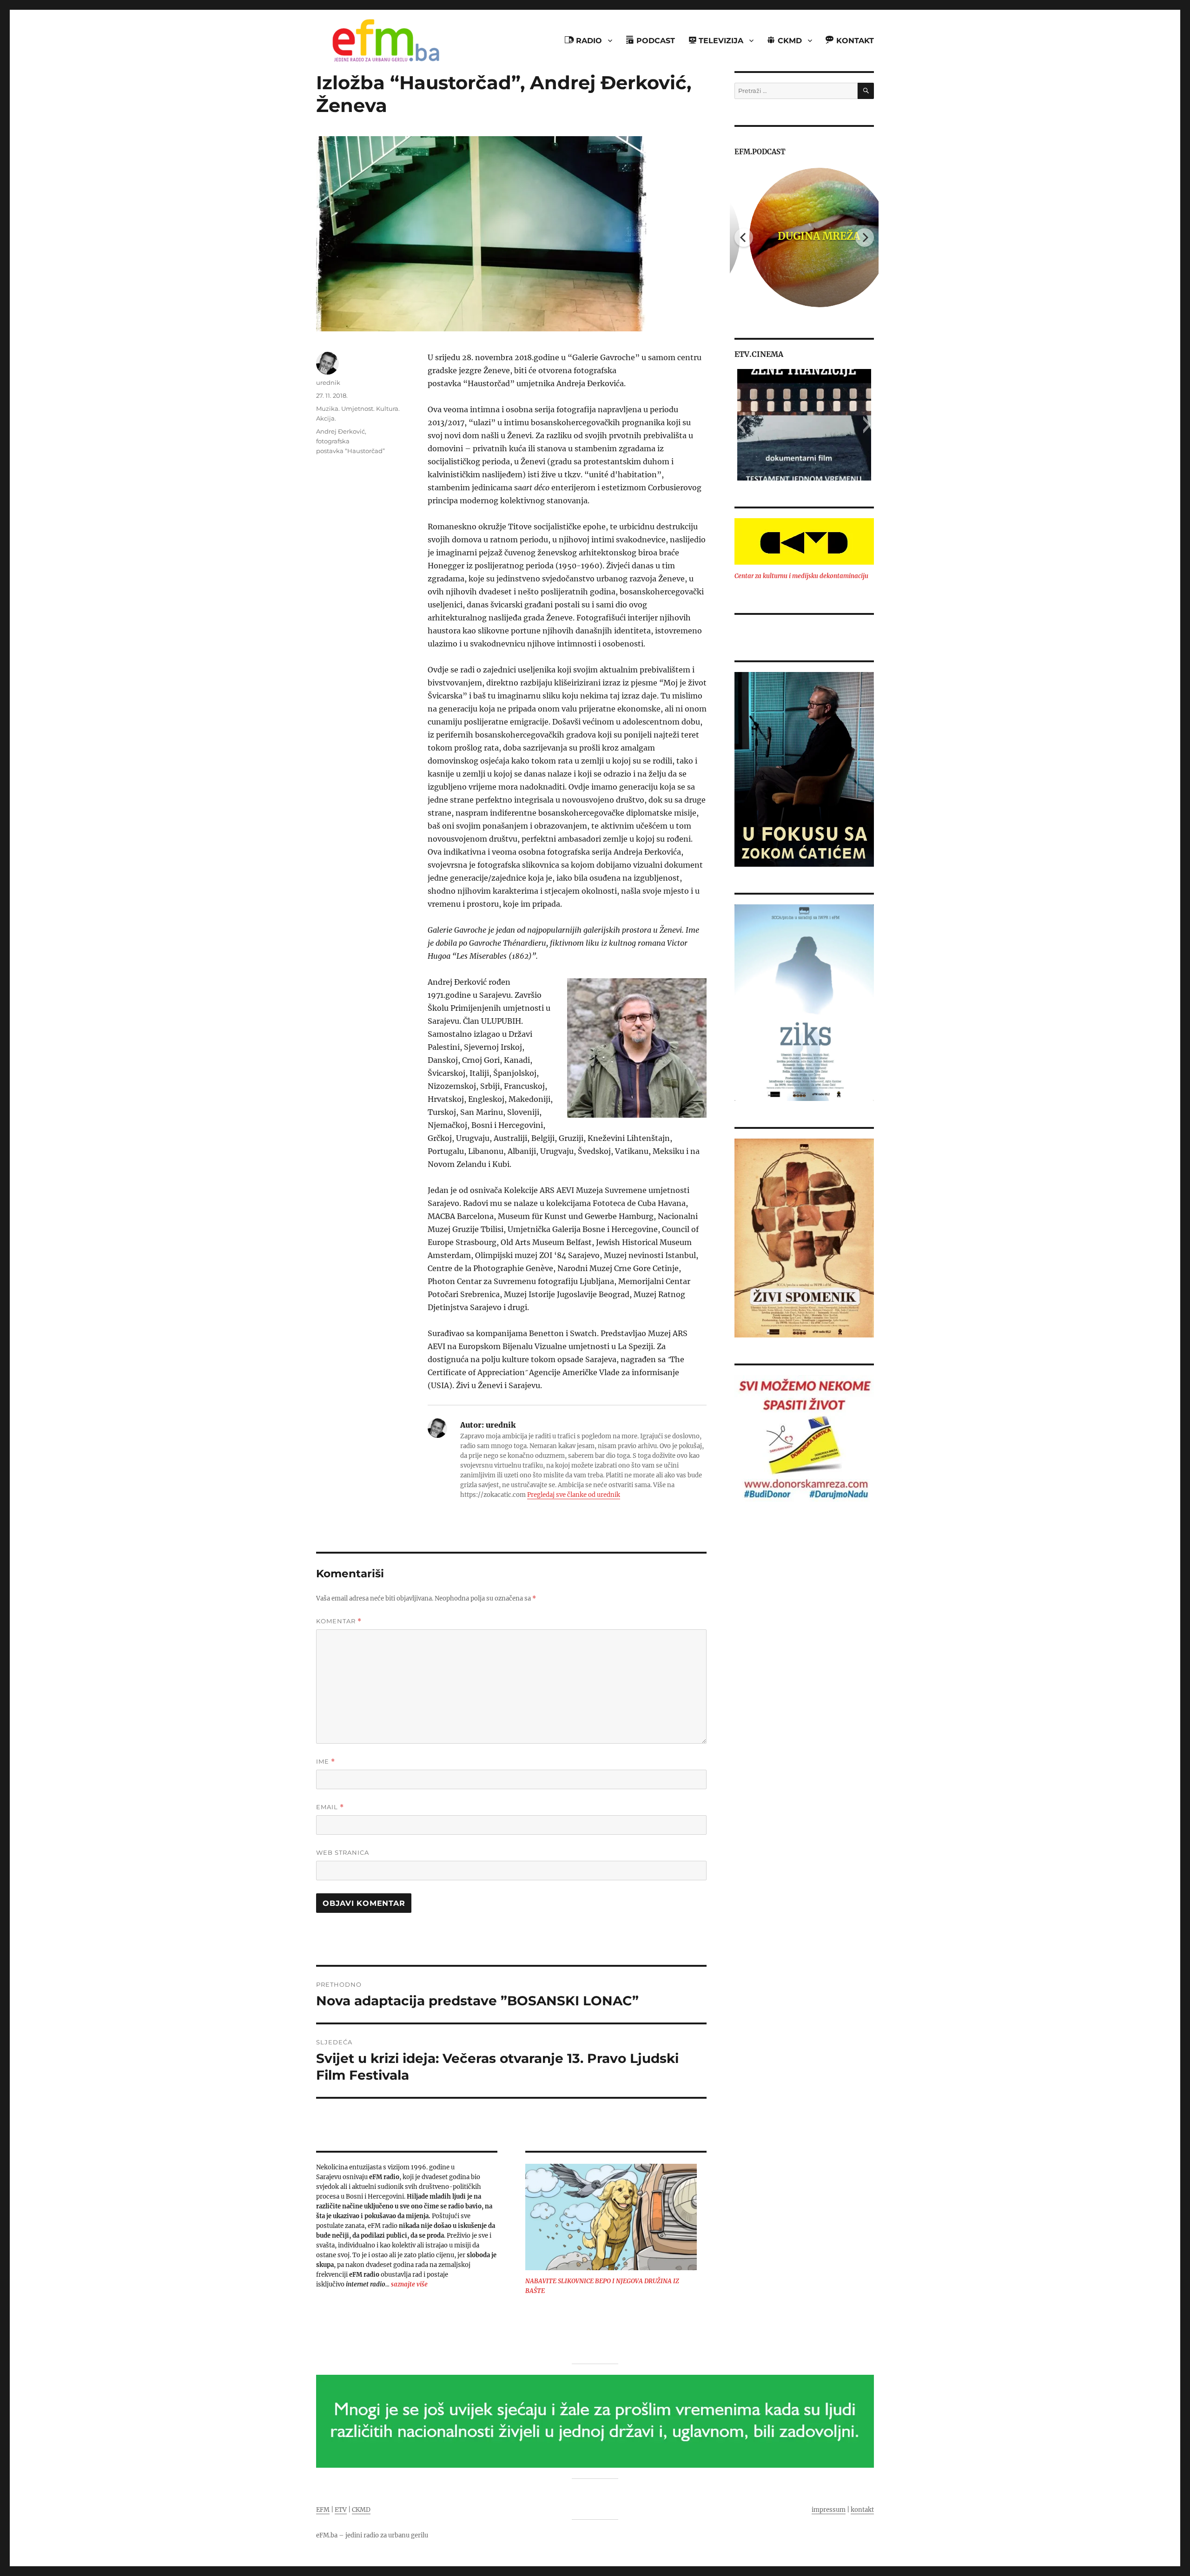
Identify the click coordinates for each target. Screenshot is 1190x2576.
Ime (326, 1762)
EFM (323, 2510)
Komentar (339, 1621)
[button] (741, 425)
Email (330, 1807)
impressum (829, 2510)
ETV (341, 2510)
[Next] (865, 237)
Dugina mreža (804, 236)
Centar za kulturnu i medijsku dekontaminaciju (801, 576)
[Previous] (744, 237)
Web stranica (343, 1852)
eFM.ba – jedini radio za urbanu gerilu (372, 2535)
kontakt (862, 2510)
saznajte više (409, 2284)
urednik (328, 382)
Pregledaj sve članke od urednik (574, 1495)
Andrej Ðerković (340, 431)
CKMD (361, 2510)
